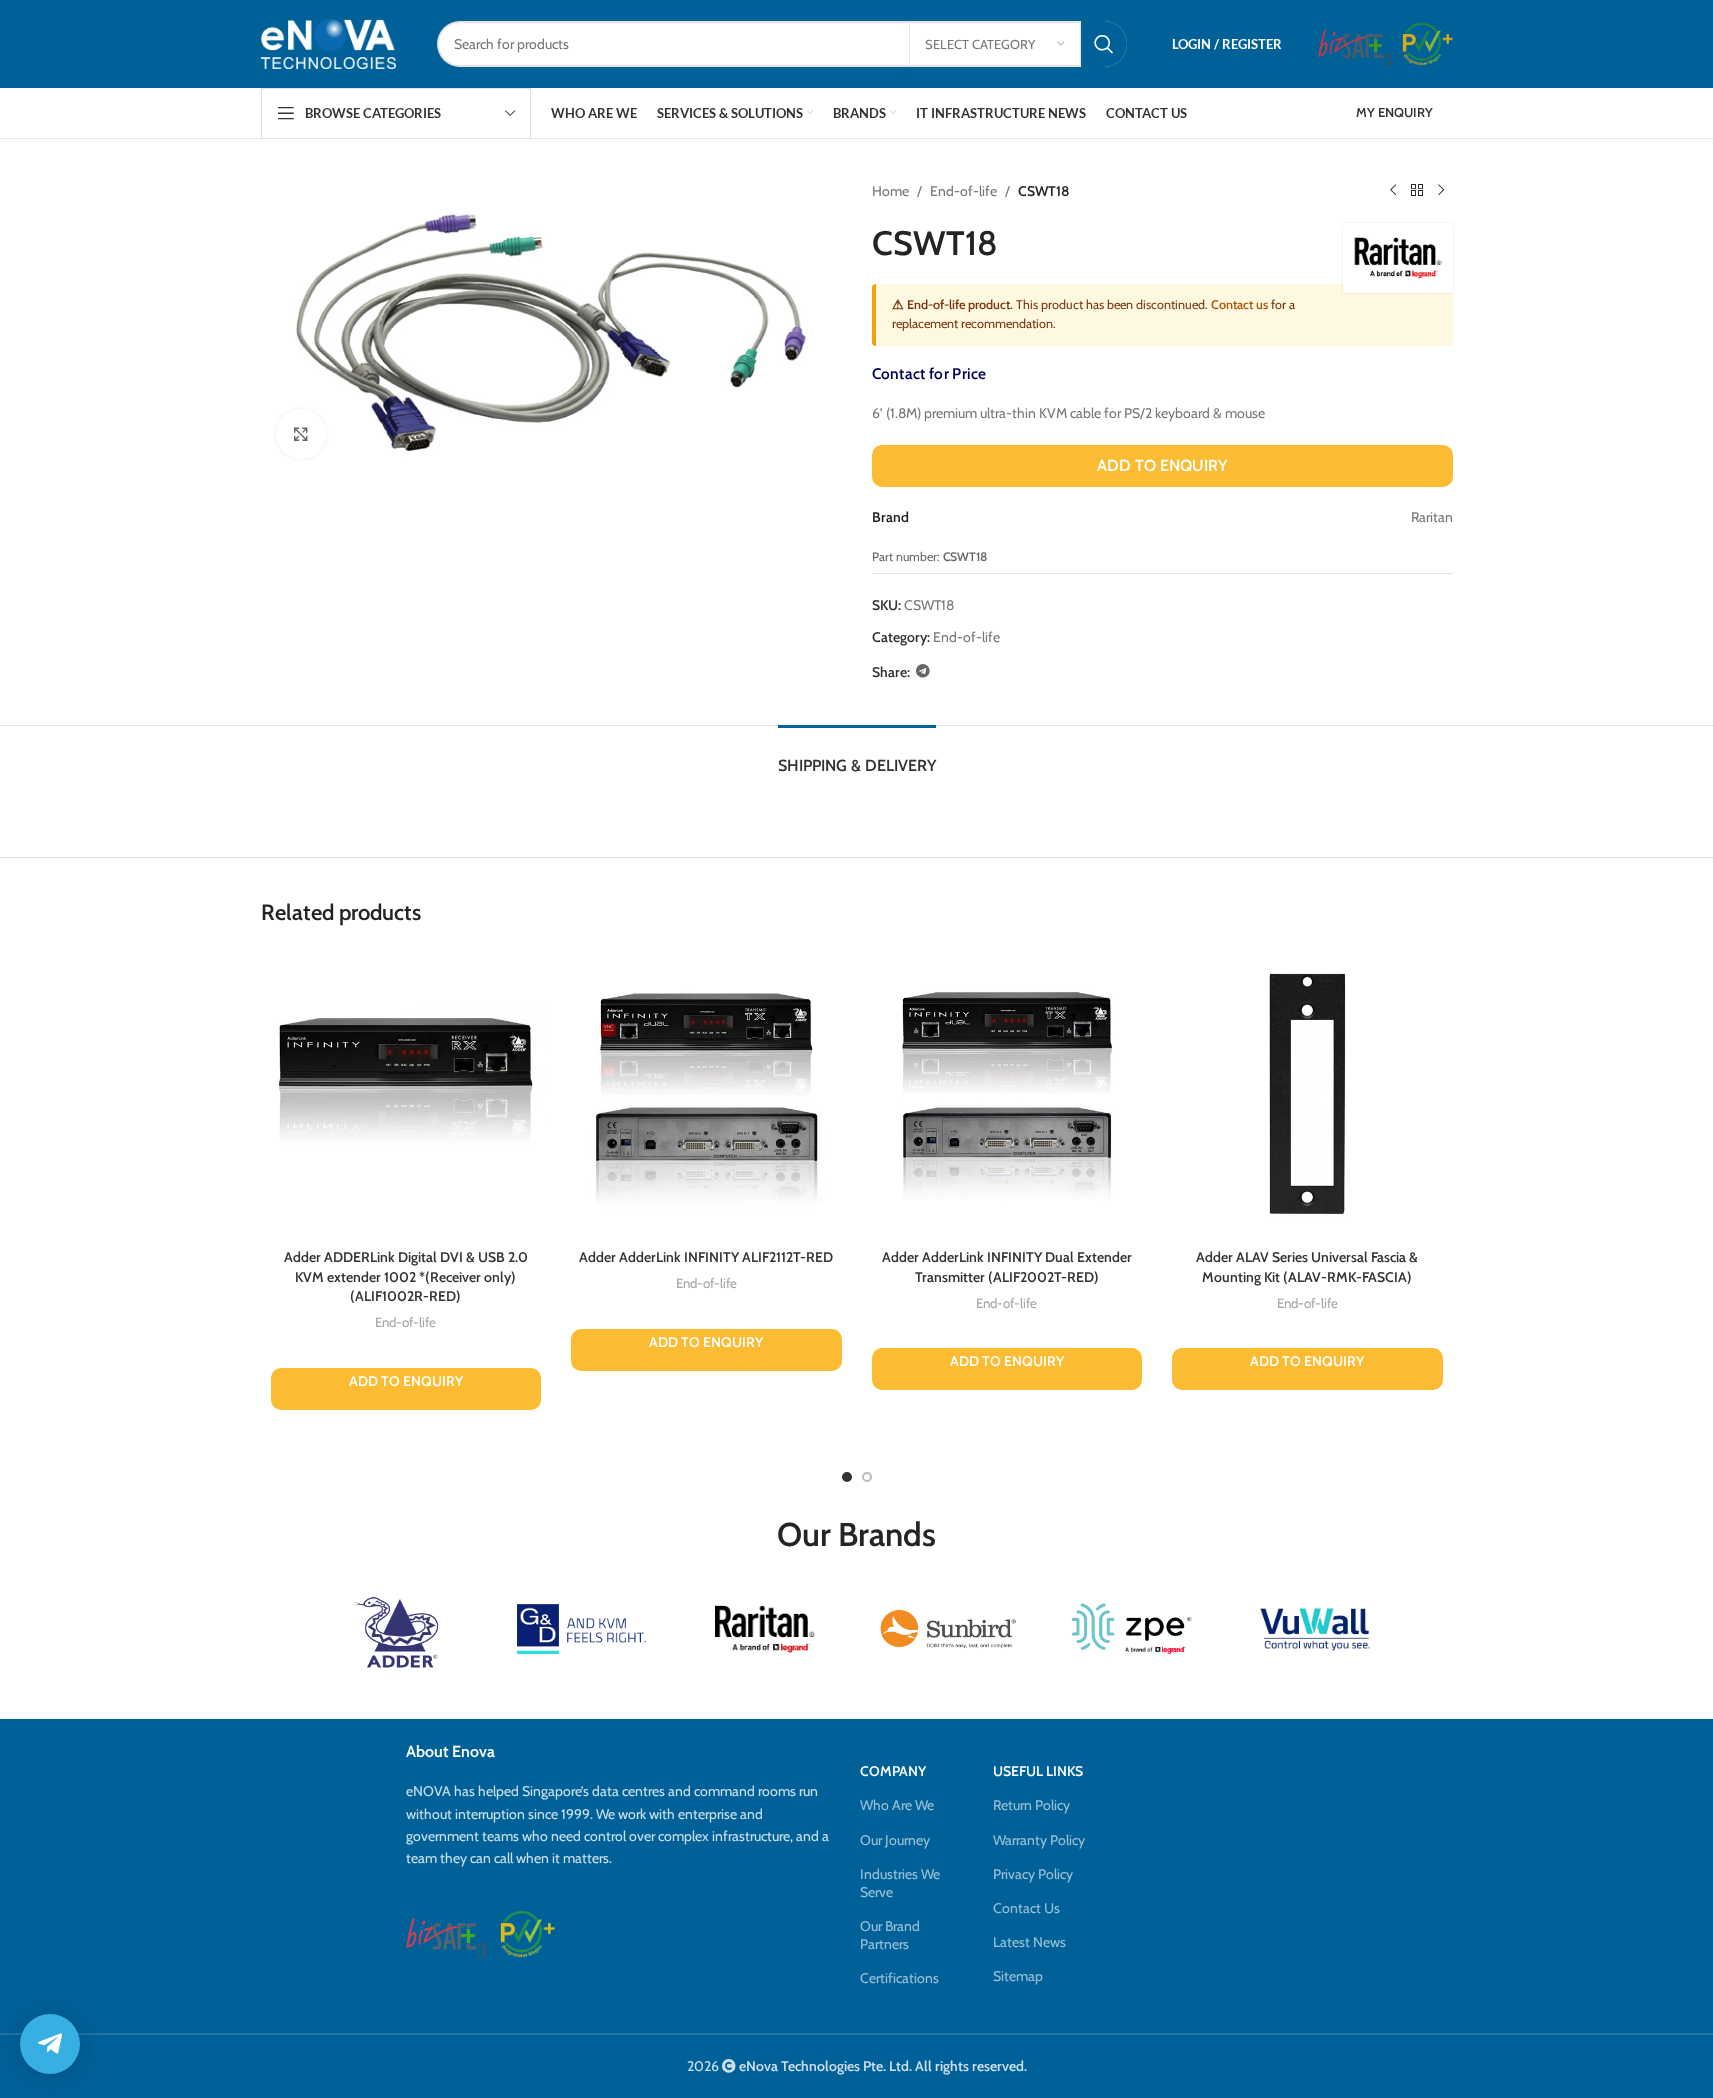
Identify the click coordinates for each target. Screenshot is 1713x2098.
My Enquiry (1394, 112)
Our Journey (895, 1840)
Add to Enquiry (1162, 465)
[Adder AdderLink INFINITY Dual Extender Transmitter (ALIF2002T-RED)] (1007, 1093)
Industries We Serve (900, 1883)
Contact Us (1026, 1908)
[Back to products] (1417, 191)
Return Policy (1031, 1805)
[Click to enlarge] (301, 434)
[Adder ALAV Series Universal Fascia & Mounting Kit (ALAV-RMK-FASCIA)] (1307, 1093)
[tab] (857, 755)
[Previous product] (1393, 191)
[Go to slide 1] (847, 1477)
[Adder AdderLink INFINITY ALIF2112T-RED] (706, 1093)
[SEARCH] (1104, 44)
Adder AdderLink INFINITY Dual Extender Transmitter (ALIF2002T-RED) (1007, 1267)
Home (890, 191)
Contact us (1239, 304)
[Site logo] (329, 43)
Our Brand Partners (890, 1935)
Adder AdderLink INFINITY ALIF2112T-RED (706, 1257)
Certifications (899, 1978)
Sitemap (1018, 1976)
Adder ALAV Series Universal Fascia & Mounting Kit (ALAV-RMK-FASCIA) (1307, 1267)
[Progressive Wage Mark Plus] (1427, 44)
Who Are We (897, 1805)
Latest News (1029, 1942)
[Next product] (1441, 191)
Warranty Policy (1039, 1840)
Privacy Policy (1033, 1874)
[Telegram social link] (923, 671)
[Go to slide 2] (867, 1477)
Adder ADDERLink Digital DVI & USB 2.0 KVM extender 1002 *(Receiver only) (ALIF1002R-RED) (406, 1276)
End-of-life (963, 191)
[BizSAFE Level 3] (1355, 44)
